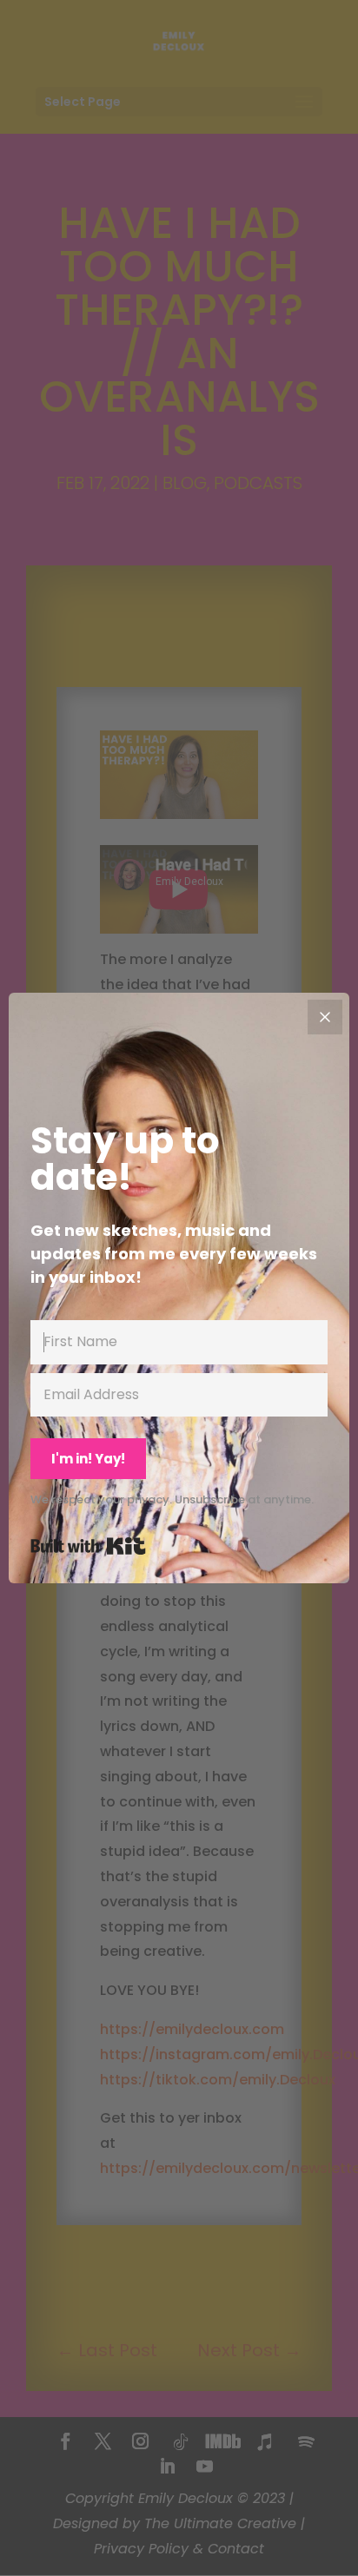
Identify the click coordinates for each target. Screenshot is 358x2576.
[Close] (325, 1017)
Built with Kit (88, 1546)
